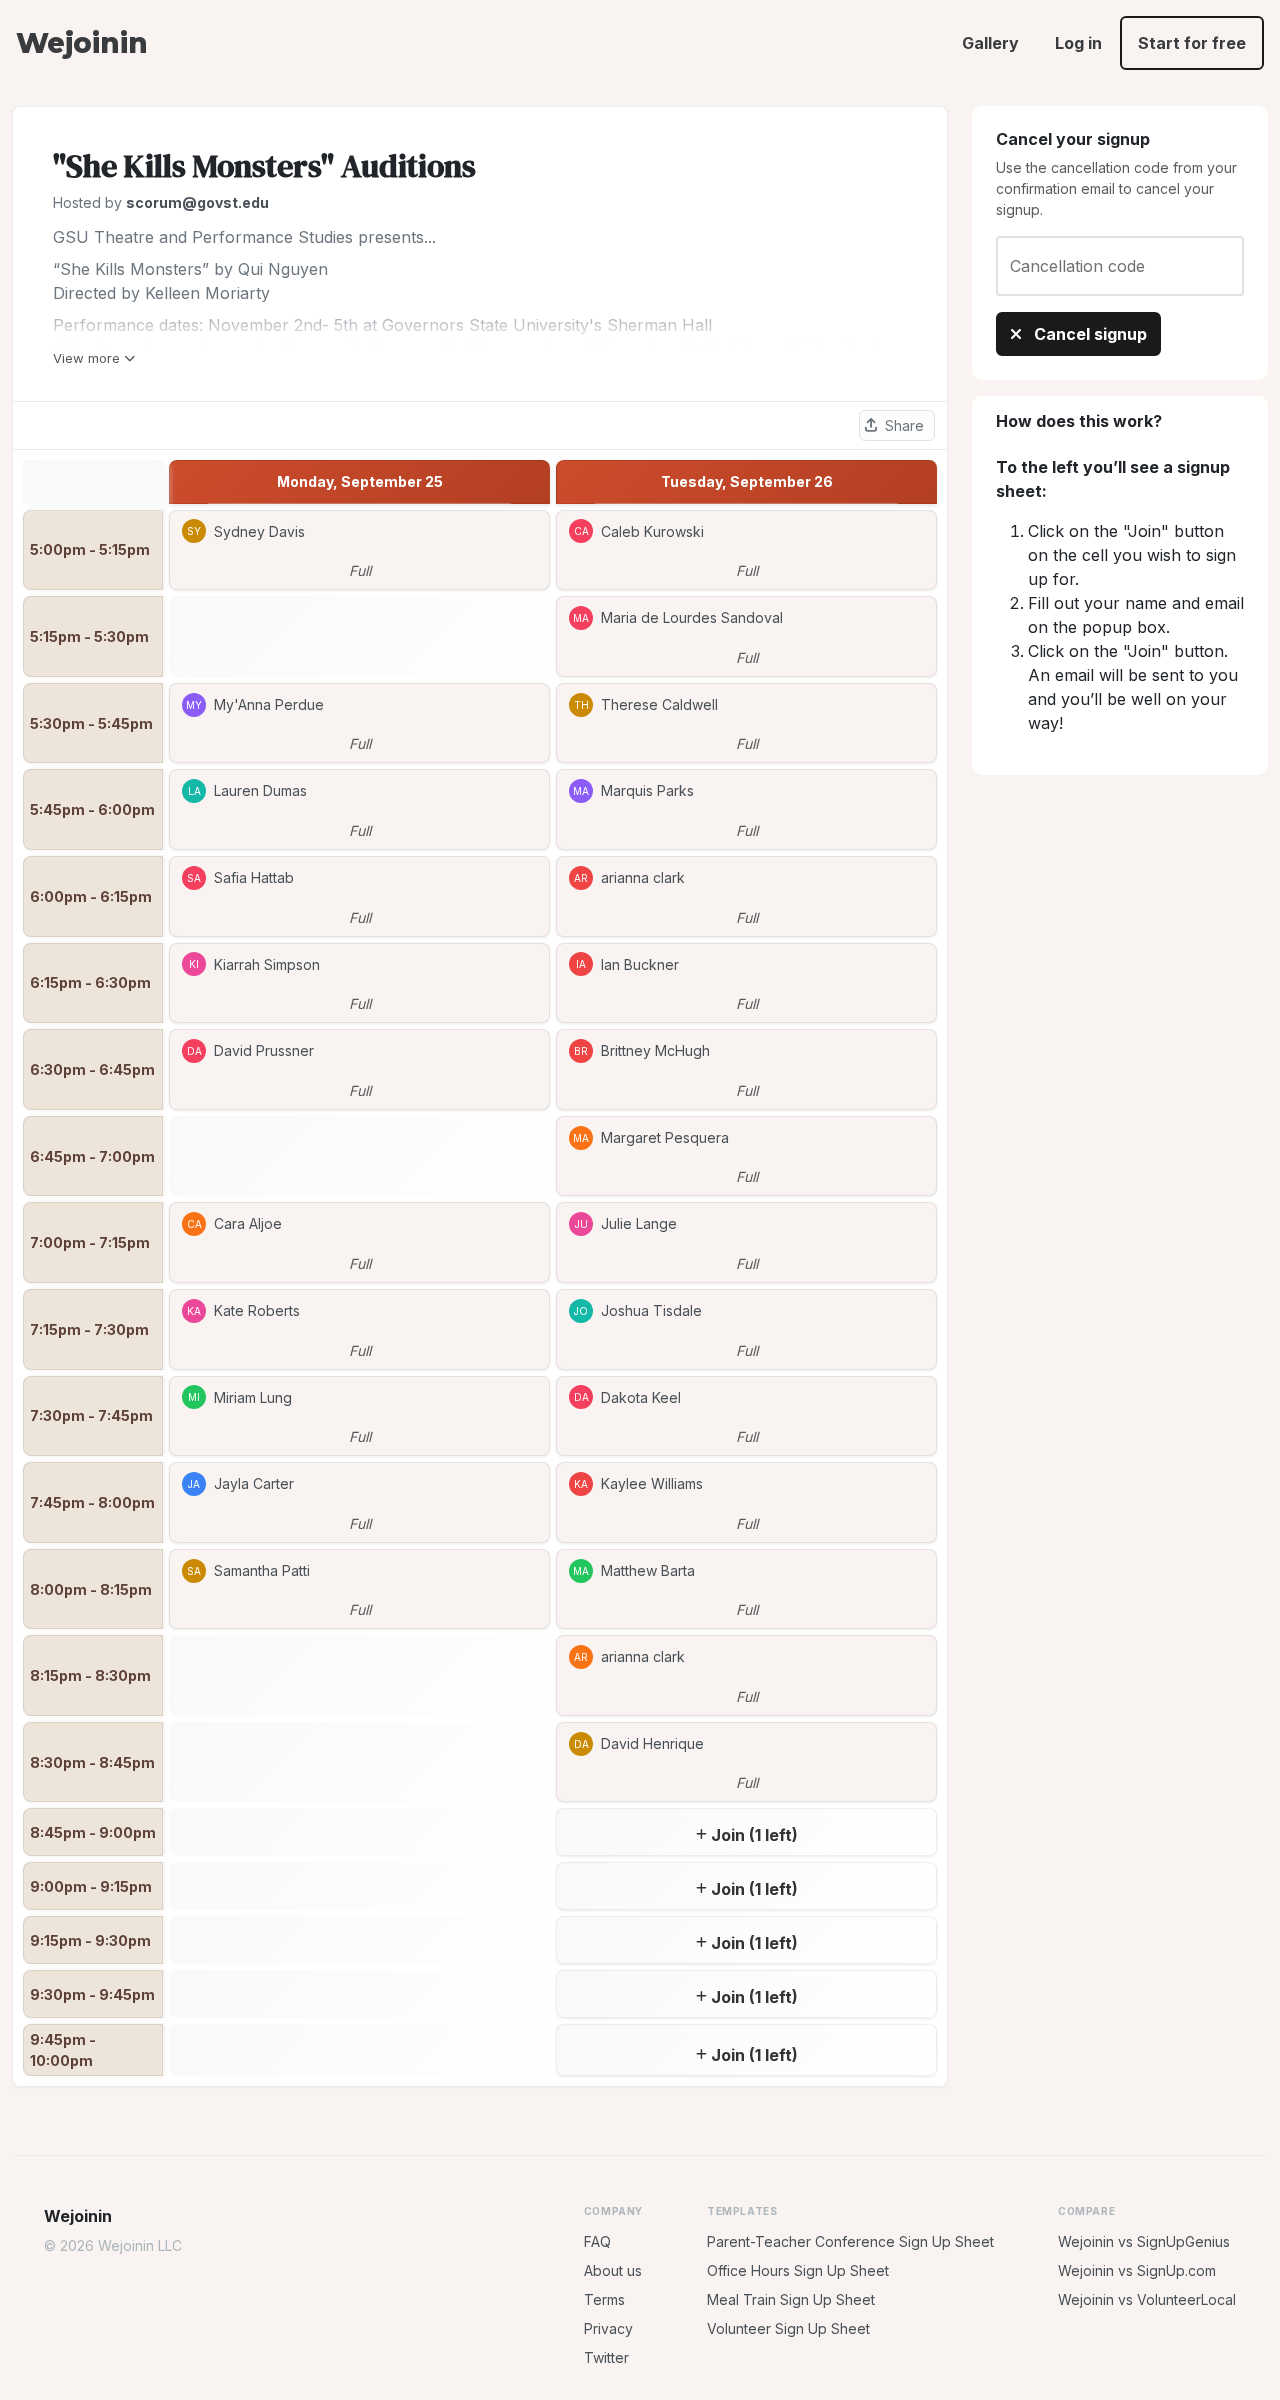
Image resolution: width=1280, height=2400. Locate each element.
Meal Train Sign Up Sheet (791, 2299)
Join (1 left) (754, 1835)
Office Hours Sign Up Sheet (798, 2270)
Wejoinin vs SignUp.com (1137, 2270)
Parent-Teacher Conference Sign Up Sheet (850, 2241)
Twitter (606, 2357)
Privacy (608, 2328)
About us (613, 2270)
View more (86, 358)
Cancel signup (1088, 334)
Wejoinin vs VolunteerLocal (1147, 2299)
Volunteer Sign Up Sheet (788, 2328)
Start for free (1192, 43)
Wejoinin (81, 43)
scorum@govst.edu (197, 202)
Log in (1078, 43)
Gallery (990, 43)
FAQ (597, 2241)
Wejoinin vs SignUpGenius (1144, 2241)
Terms (604, 2299)
